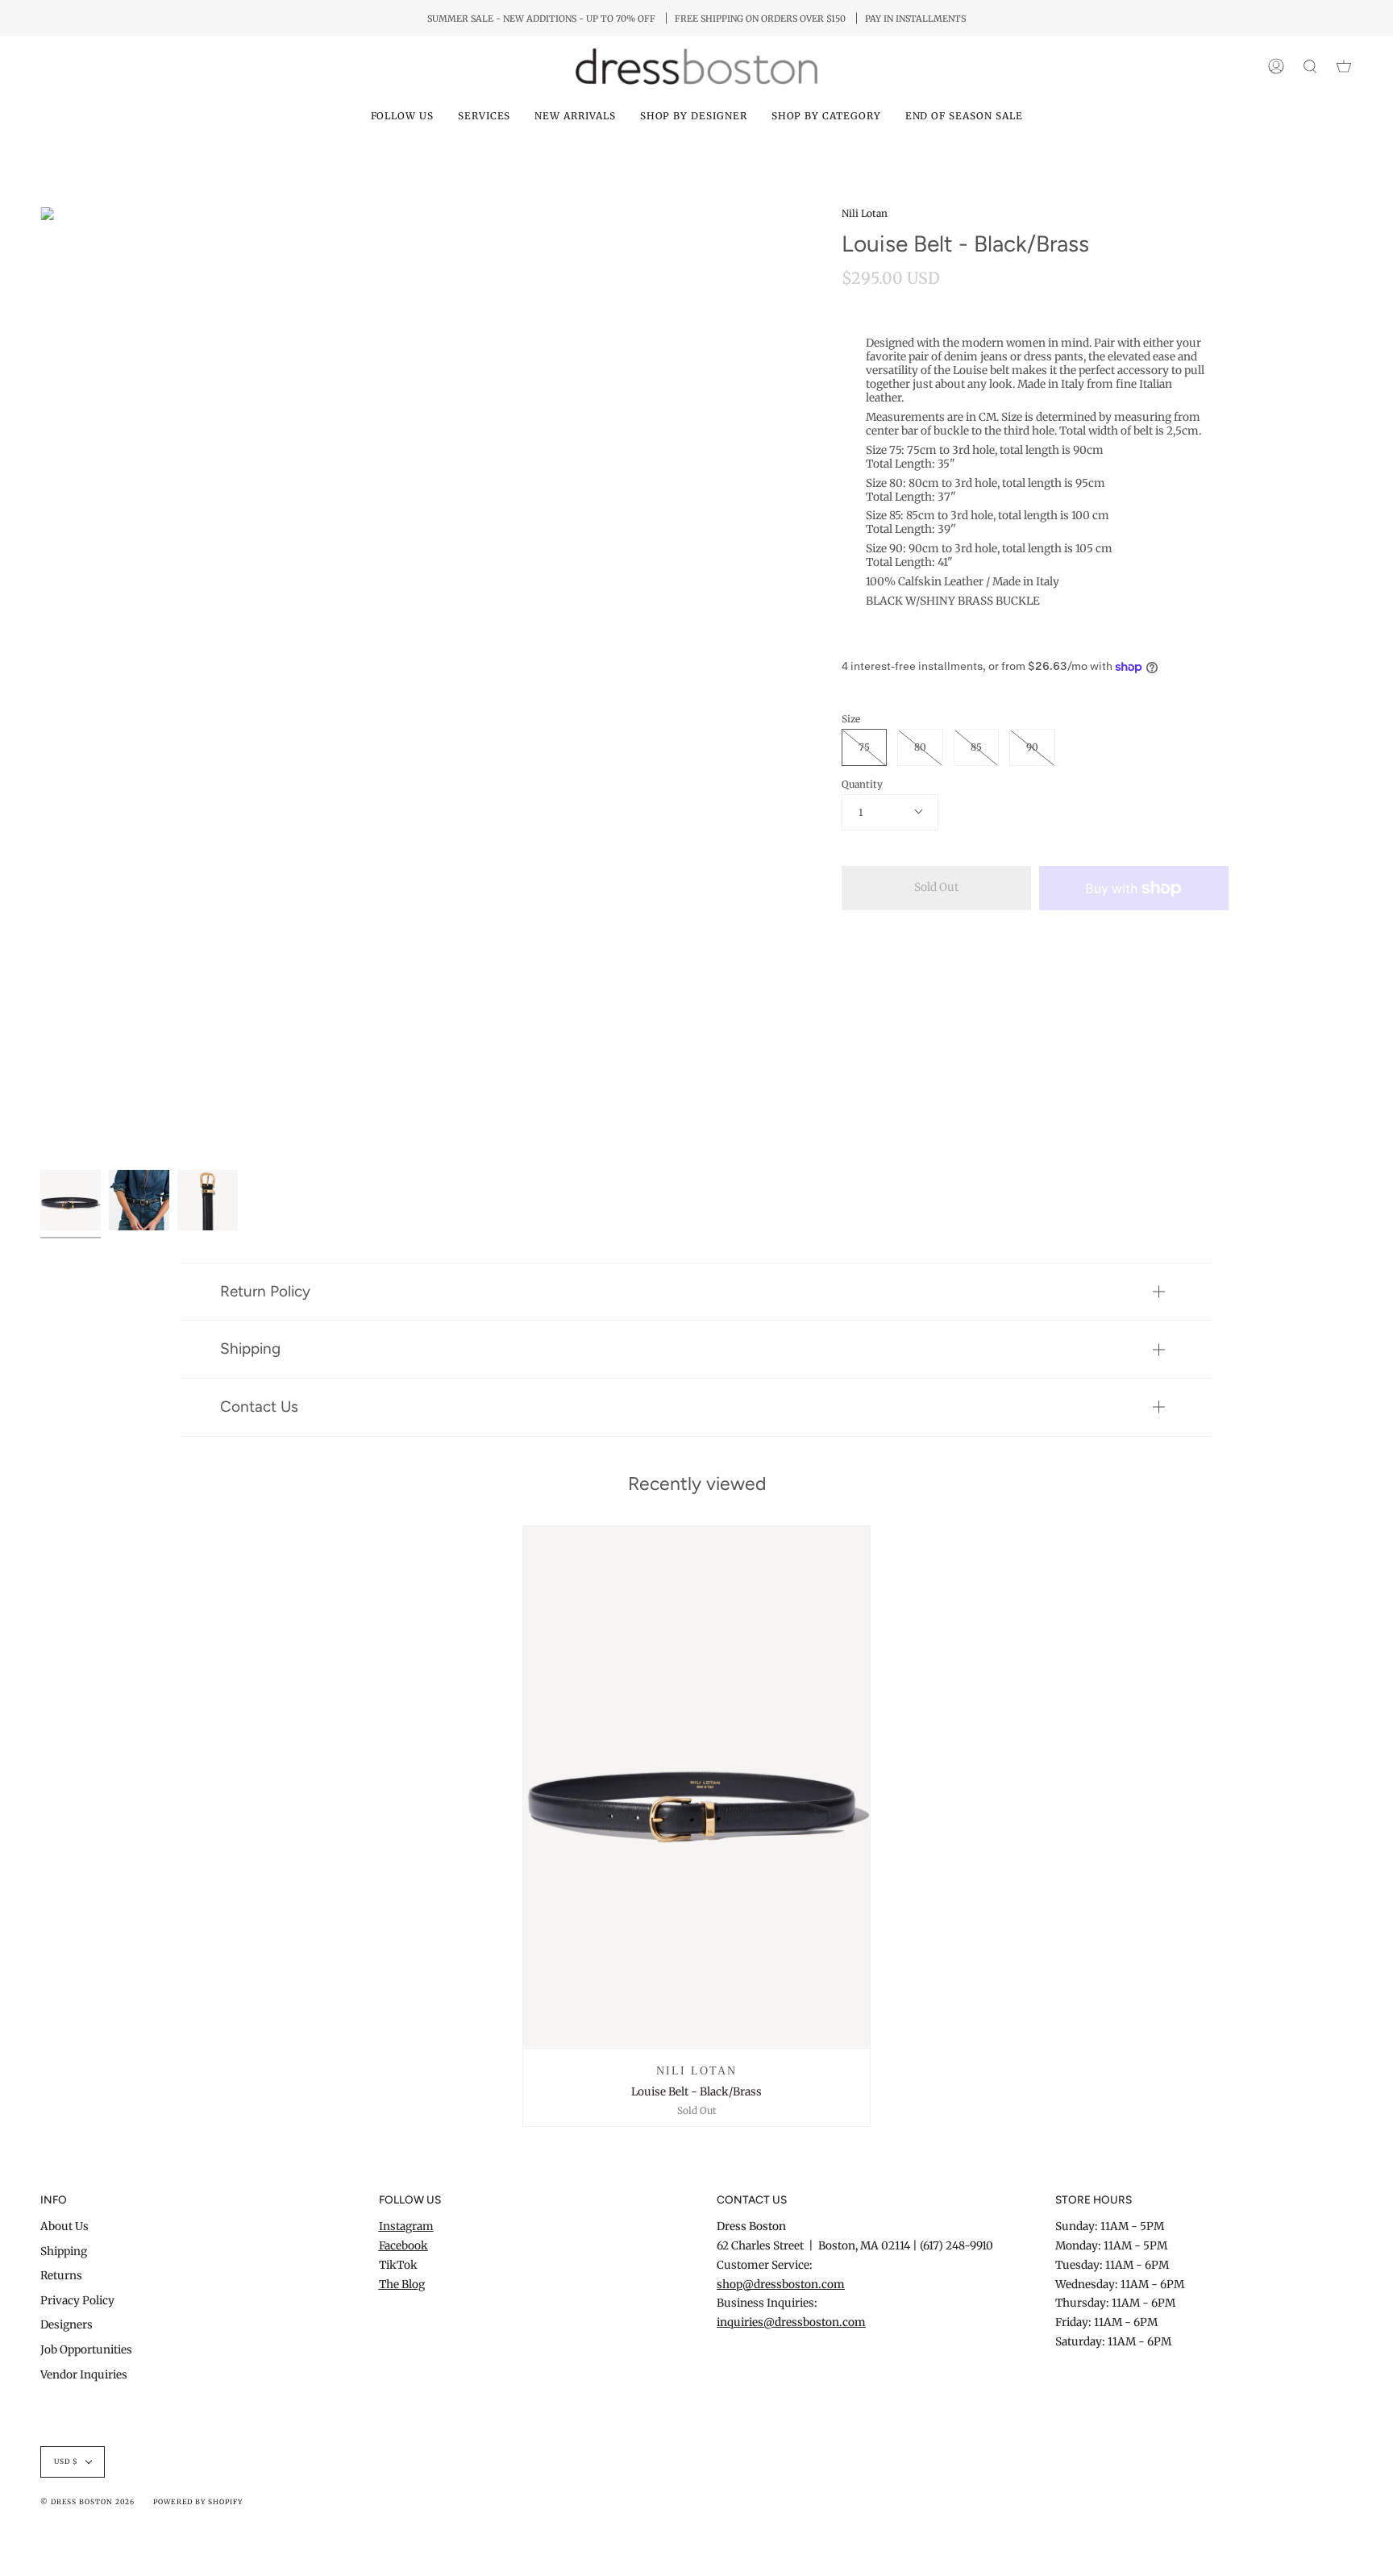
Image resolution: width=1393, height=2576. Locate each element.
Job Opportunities (86, 2350)
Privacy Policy (77, 2301)
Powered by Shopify (198, 2502)
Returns (61, 2276)
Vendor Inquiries (84, 2375)
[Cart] (1344, 67)
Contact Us (259, 1407)
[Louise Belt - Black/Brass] (697, 1787)
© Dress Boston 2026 (87, 2502)
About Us (64, 2226)
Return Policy (265, 1291)
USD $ (66, 2462)
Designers (67, 2325)
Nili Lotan (865, 213)
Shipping (250, 1348)
